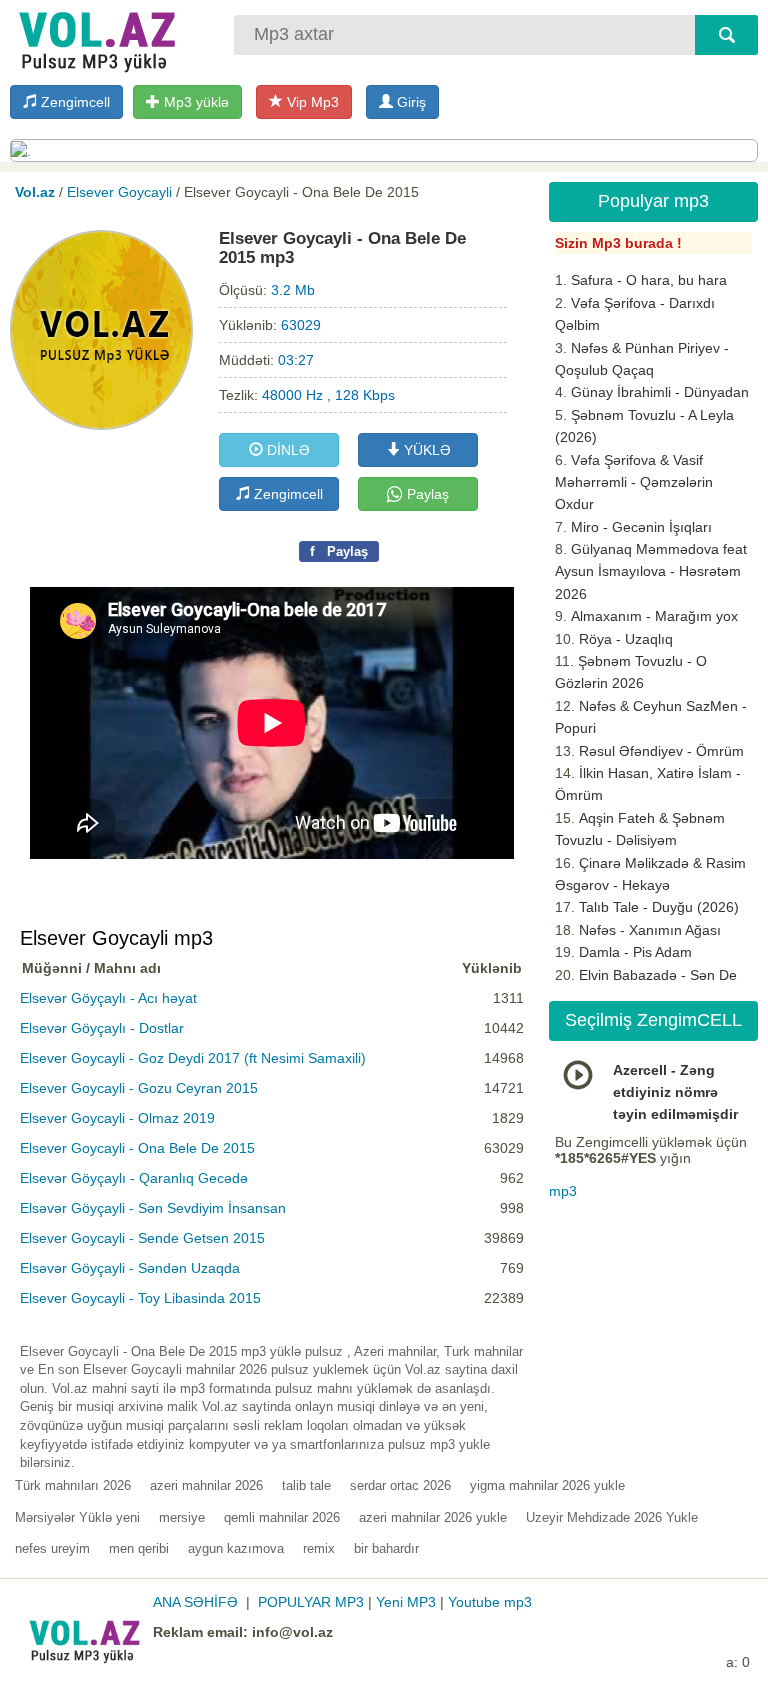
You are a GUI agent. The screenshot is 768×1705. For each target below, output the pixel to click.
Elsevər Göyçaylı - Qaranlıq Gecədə (134, 1178)
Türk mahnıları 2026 (73, 1485)
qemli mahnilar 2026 (282, 1517)
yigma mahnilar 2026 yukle (547, 1485)
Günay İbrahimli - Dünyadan (660, 392)
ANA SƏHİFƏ (195, 1602)
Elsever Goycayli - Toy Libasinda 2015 (140, 1298)
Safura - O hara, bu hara (649, 280)
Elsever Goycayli (119, 192)
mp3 (563, 1191)
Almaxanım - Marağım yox (654, 616)
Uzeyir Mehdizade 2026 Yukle (612, 1517)
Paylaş (426, 494)
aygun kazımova (236, 1548)
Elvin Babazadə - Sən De (658, 975)
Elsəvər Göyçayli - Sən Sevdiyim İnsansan (153, 1208)
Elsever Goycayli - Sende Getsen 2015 (142, 1238)
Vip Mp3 (311, 102)
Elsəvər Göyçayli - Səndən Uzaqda (130, 1268)
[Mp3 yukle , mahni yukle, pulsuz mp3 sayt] (95, 37)
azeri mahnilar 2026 (206, 1485)
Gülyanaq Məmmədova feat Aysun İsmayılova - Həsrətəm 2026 (651, 571)
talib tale (306, 1485)
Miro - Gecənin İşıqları (641, 527)
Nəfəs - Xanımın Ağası (650, 930)
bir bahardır (386, 1548)
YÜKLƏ (425, 450)
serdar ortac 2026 (400, 1485)
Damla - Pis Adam (635, 952)
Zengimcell (73, 102)
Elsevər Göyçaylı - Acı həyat (108, 998)
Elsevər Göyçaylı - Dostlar (102, 1028)
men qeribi (139, 1548)
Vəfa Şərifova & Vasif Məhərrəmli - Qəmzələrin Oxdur (634, 482)
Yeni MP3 (406, 1602)
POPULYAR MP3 (311, 1602)
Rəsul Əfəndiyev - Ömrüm (661, 751)
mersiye (182, 1517)
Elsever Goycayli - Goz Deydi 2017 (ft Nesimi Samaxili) (193, 1058)
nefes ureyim (52, 1548)
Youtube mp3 (490, 1602)
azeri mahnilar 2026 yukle (433, 1517)
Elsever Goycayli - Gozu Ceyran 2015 (139, 1088)
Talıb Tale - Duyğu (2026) (659, 907)
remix (319, 1548)
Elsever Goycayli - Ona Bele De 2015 (137, 1148)
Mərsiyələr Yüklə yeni (77, 1517)
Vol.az (35, 192)
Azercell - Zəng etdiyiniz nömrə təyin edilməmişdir (675, 1092)
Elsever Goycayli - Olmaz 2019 (117, 1118)
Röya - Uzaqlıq (626, 639)
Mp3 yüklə (194, 102)
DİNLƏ (286, 450)
